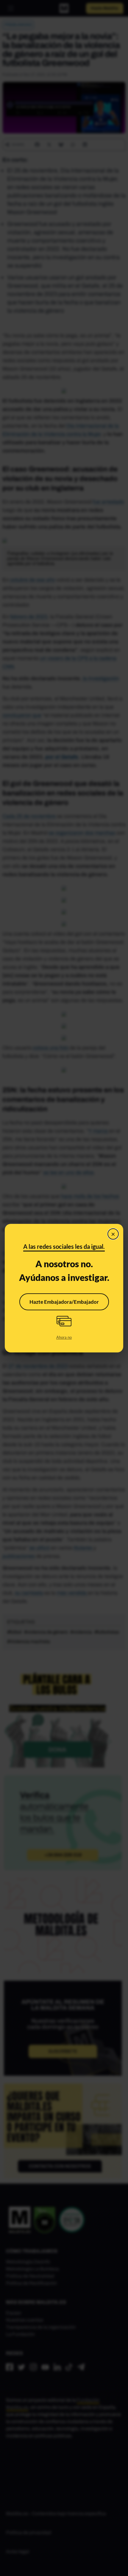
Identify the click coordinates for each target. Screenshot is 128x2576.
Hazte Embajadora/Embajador (64, 1302)
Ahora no (64, 1337)
